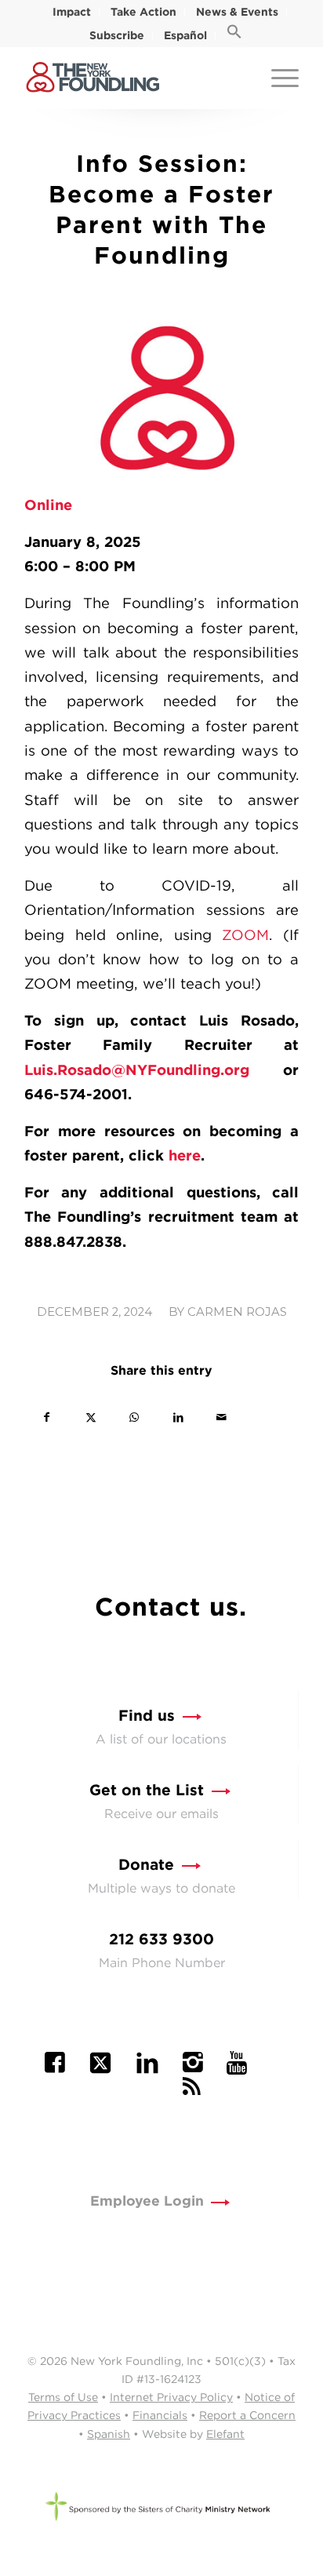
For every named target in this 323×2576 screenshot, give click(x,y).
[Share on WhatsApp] (134, 1417)
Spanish (109, 2434)
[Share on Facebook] (47, 1417)
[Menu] (277, 78)
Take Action (143, 12)
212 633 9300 (161, 1939)
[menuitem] (72, 12)
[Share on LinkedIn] (178, 1417)
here (185, 1155)
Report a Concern (247, 2415)
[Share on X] (91, 1417)
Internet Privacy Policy (171, 2397)
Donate (146, 1865)
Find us (147, 1716)
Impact (72, 12)
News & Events (237, 12)
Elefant (225, 2434)
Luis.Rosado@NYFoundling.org (137, 1069)
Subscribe (117, 35)
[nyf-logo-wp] (134, 78)
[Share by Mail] (221, 1417)
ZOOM (245, 935)
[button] (234, 35)
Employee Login (147, 2201)
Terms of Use (63, 2397)
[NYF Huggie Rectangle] (161, 397)
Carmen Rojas (237, 1312)
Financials (160, 2415)
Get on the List (147, 1790)
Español (185, 35)
